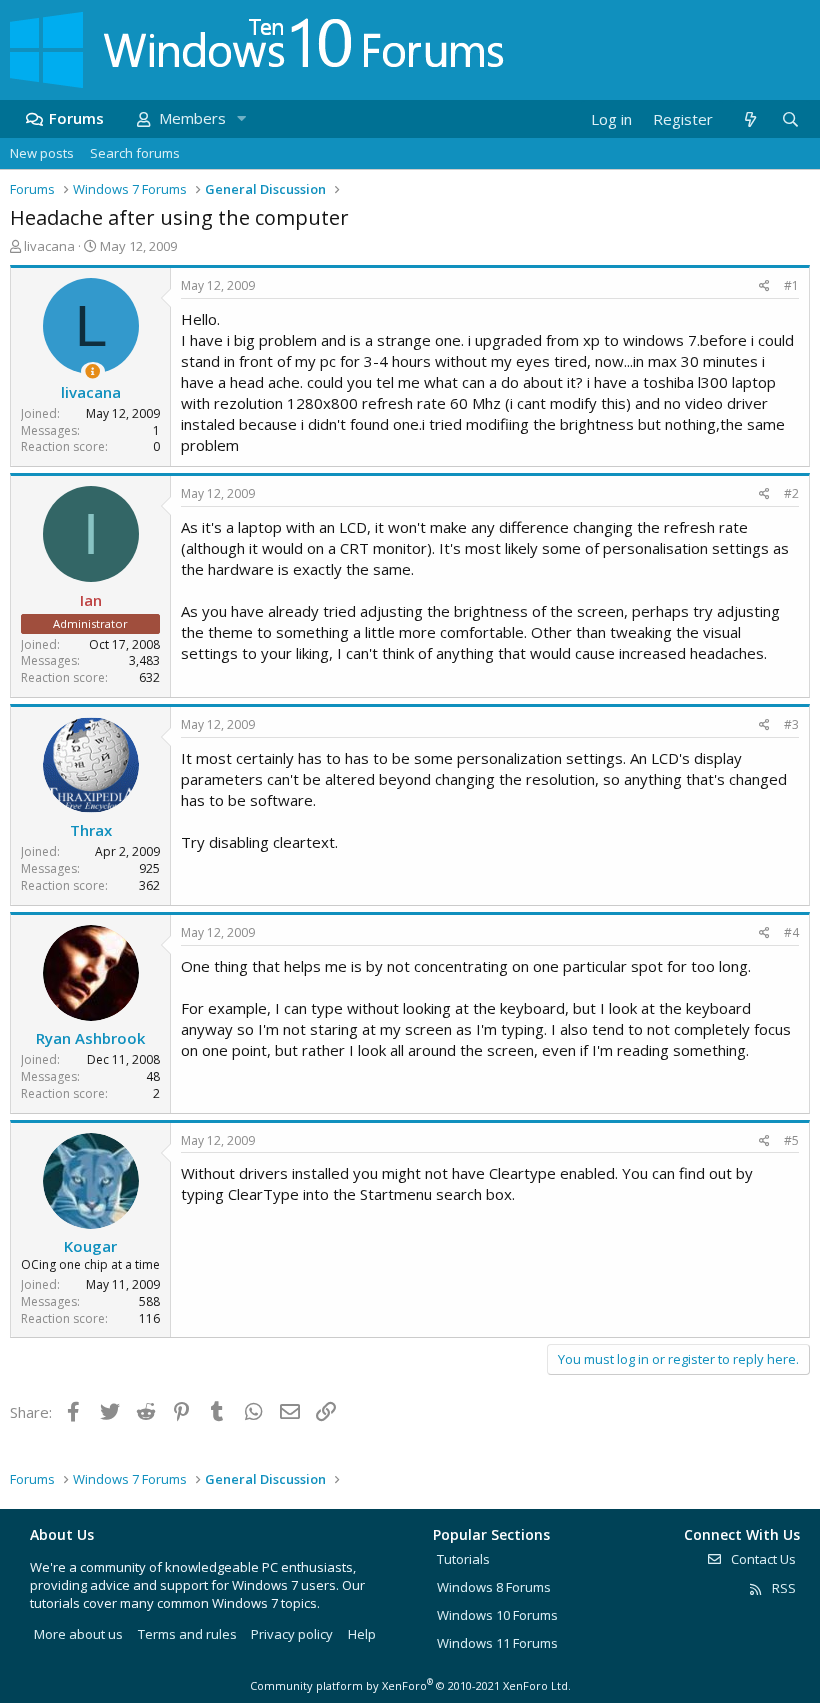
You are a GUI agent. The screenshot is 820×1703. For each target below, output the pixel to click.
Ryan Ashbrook (90, 1038)
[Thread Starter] (92, 371)
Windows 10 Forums (497, 1615)
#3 (791, 724)
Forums (76, 118)
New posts (42, 153)
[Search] (790, 119)
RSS (782, 1588)
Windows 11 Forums (497, 1643)
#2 (791, 493)
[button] (241, 118)
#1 (791, 285)
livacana (49, 246)
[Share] (764, 286)
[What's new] (749, 119)
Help (362, 1634)
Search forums (135, 153)
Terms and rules (187, 1634)
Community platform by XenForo (410, 1685)
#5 (791, 1140)
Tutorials (463, 1559)
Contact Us (762, 1559)
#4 (791, 932)
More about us (78, 1634)
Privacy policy (292, 1634)
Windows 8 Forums (494, 1587)
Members (192, 118)
